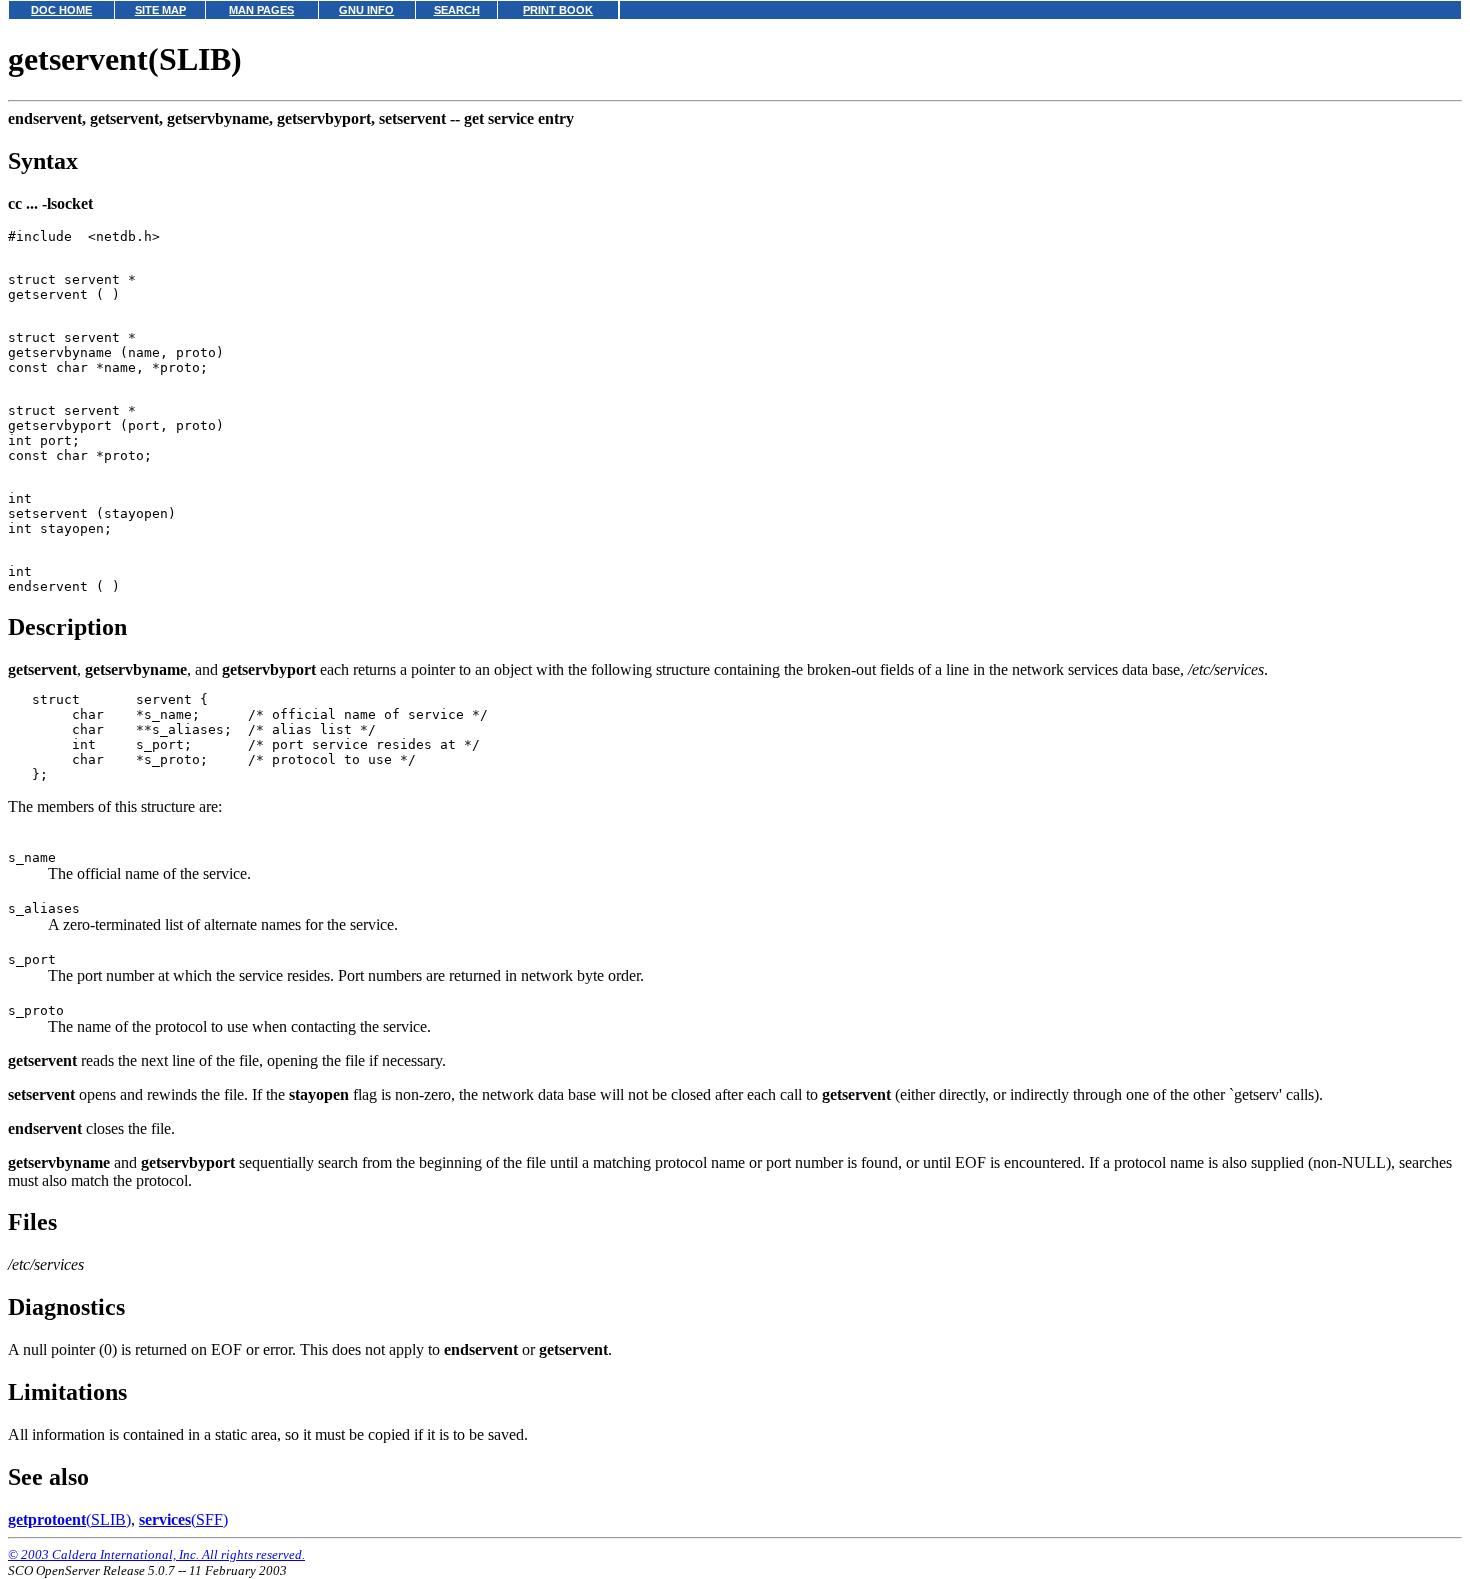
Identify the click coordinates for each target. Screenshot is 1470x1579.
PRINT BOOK (558, 10)
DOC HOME (61, 10)
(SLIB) (69, 1519)
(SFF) (183, 1519)
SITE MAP (160, 10)
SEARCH (457, 10)
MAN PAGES (261, 10)
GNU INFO (366, 10)
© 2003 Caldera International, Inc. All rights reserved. (156, 1554)
